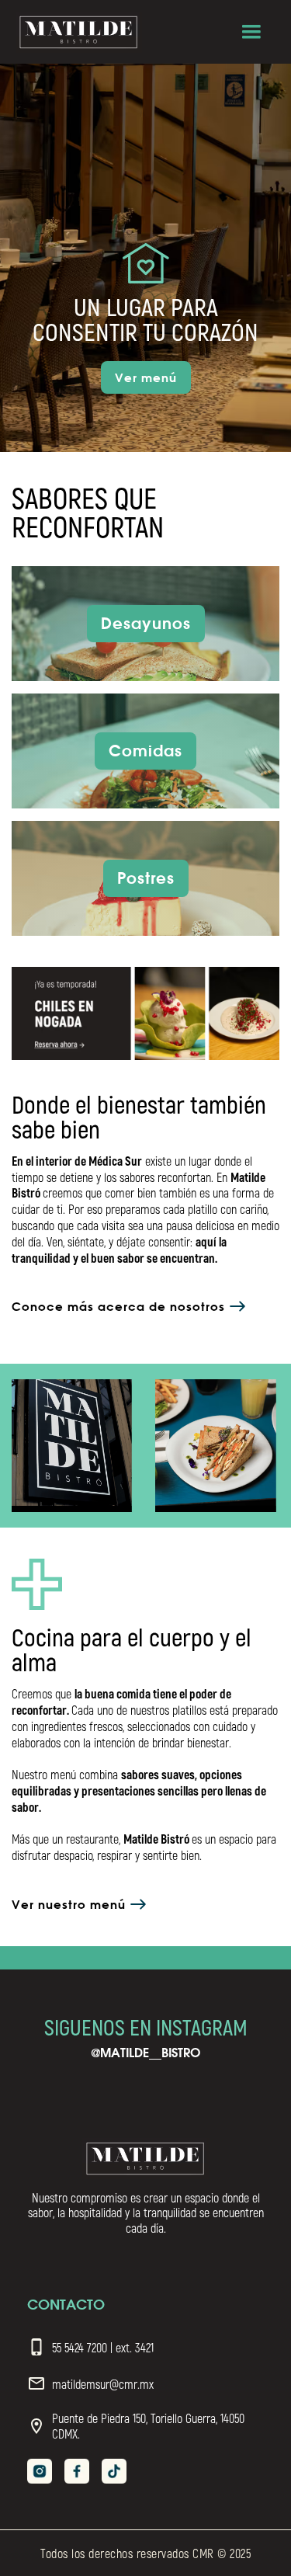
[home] (79, 32)
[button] (251, 32)
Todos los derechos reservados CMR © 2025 (145, 2553)
